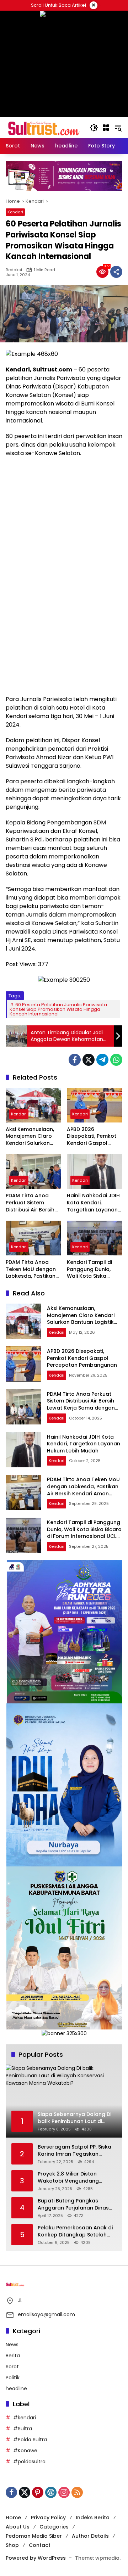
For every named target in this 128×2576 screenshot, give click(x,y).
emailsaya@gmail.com (46, 2314)
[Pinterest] (38, 2492)
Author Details (90, 2536)
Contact (40, 2545)
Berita (13, 2356)
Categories (54, 2527)
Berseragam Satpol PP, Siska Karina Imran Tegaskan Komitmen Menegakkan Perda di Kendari (77, 2151)
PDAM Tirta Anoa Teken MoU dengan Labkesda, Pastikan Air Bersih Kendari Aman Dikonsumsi (31, 1269)
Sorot (12, 2367)
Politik (13, 2378)
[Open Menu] (106, 128)
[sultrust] (44, 127)
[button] (94, 128)
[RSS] (77, 2492)
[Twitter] (89, 1060)
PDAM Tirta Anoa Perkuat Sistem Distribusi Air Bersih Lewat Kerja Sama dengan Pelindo (30, 1203)
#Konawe (25, 2451)
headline (16, 2389)
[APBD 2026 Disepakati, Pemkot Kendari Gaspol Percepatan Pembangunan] (95, 1105)
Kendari (15, 212)
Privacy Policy (48, 2518)
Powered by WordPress (36, 2558)
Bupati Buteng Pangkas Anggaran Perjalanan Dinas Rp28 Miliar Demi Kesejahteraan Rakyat (73, 2204)
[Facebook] (75, 1060)
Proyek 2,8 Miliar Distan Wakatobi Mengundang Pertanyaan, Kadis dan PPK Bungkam (72, 2177)
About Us (18, 2527)
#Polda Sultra (30, 2440)
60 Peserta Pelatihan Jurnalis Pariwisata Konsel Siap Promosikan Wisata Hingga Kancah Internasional (58, 1009)
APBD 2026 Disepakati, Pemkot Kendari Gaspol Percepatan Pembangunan (92, 1136)
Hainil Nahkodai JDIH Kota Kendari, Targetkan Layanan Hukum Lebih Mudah (93, 1203)
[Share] (116, 272)
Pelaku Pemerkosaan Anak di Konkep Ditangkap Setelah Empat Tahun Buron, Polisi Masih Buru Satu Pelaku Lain (75, 2231)
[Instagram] (64, 2492)
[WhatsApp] (116, 1060)
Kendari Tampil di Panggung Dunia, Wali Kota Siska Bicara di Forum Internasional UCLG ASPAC (92, 1269)
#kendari (25, 2418)
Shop (12, 2545)
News (12, 2345)
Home (13, 2518)
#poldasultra (29, 2462)
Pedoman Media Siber (34, 2536)
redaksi (14, 270)
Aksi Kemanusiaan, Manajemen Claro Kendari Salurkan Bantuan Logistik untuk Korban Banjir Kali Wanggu (31, 1136)
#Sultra (23, 2429)
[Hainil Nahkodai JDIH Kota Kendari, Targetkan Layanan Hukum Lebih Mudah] (95, 1171)
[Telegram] (102, 1060)
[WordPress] (51, 2492)
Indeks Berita (93, 2518)
